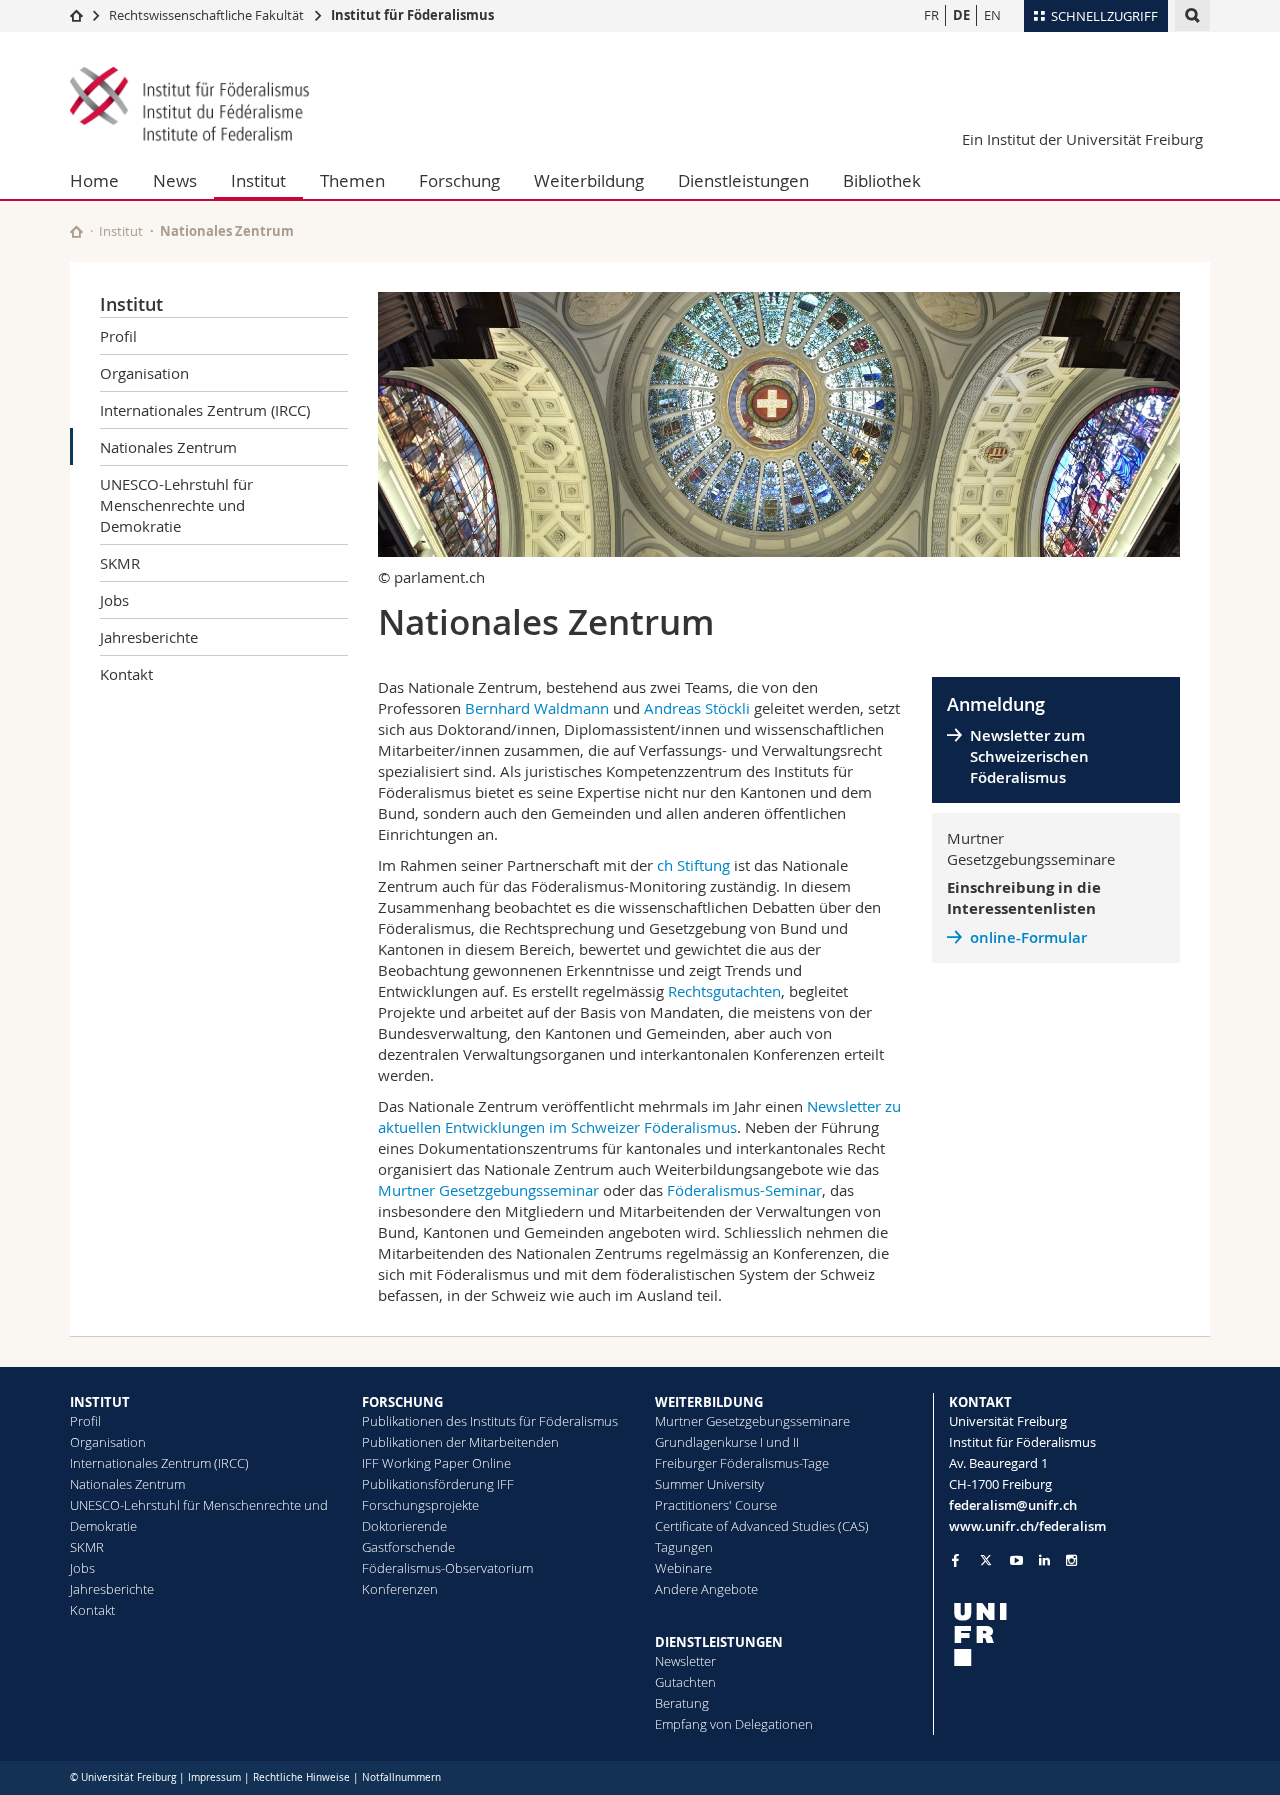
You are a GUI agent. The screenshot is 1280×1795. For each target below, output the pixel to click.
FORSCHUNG (402, 1402)
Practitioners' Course (716, 1505)
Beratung (682, 1703)
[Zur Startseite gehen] (76, 15)
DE (961, 15)
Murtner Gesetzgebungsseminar (488, 1190)
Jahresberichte (149, 637)
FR (931, 15)
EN (992, 15)
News (175, 180)
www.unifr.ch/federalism (1027, 1526)
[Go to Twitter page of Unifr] (986, 1560)
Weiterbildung (589, 180)
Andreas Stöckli (697, 708)
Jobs (114, 600)
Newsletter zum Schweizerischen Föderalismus (1029, 756)
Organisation (144, 373)
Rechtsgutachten (724, 991)
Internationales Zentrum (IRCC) (205, 410)
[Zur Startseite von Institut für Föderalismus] (190, 106)
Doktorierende (404, 1526)
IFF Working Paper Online (436, 1463)
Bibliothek (882, 180)
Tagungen (684, 1547)
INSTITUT (100, 1402)
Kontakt (126, 674)
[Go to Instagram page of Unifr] (1071, 1560)
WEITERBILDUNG (709, 1402)
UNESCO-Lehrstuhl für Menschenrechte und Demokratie (176, 505)
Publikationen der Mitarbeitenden (460, 1442)
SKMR (120, 563)
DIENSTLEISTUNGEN (719, 1642)
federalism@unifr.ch (1013, 1505)
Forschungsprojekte (420, 1505)
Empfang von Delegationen (734, 1724)
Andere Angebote (706, 1589)
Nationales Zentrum (168, 447)
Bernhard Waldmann (537, 708)
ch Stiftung (693, 865)
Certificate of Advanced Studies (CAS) (762, 1526)
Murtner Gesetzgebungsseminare (752, 1421)
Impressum (214, 1777)
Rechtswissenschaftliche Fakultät (208, 15)
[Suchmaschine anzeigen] (1192, 15)
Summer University (709, 1484)
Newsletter (685, 1661)
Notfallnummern (401, 1777)
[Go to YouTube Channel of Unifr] (1016, 1560)
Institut (258, 180)
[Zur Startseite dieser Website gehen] (76, 231)
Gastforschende (408, 1547)
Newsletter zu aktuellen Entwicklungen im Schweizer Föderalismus (639, 1116)
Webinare (683, 1568)
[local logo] (1080, 1634)
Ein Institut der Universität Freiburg (1082, 139)
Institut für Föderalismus (412, 15)
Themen (352, 180)
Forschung (459, 180)
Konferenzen (400, 1589)
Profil (118, 336)
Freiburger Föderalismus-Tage (742, 1463)
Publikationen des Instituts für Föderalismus (490, 1421)
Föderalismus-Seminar (744, 1190)
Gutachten (685, 1682)
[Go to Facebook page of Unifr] (955, 1560)
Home (94, 180)
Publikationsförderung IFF (438, 1484)
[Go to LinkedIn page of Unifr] (1044, 1560)
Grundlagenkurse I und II (727, 1442)
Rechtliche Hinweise (301, 1777)
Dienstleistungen (743, 180)
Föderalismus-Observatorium (447, 1568)
